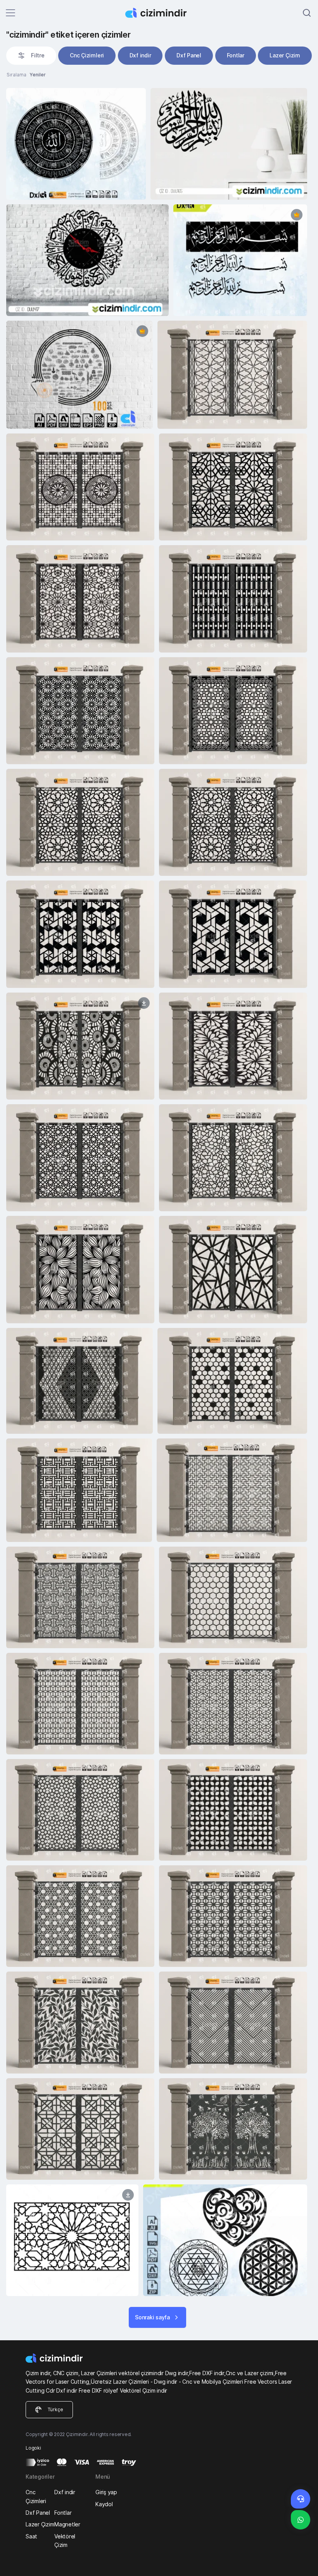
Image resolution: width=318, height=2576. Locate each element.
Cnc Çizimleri (87, 55)
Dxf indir (140, 55)
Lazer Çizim (285, 55)
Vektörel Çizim (65, 2541)
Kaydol (104, 2504)
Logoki (33, 2448)
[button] (31, 55)
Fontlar (236, 55)
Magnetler (67, 2524)
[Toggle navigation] (10, 13)
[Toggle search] (307, 13)
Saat (31, 2536)
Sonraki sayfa (152, 2317)
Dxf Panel (189, 55)
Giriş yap (106, 2492)
